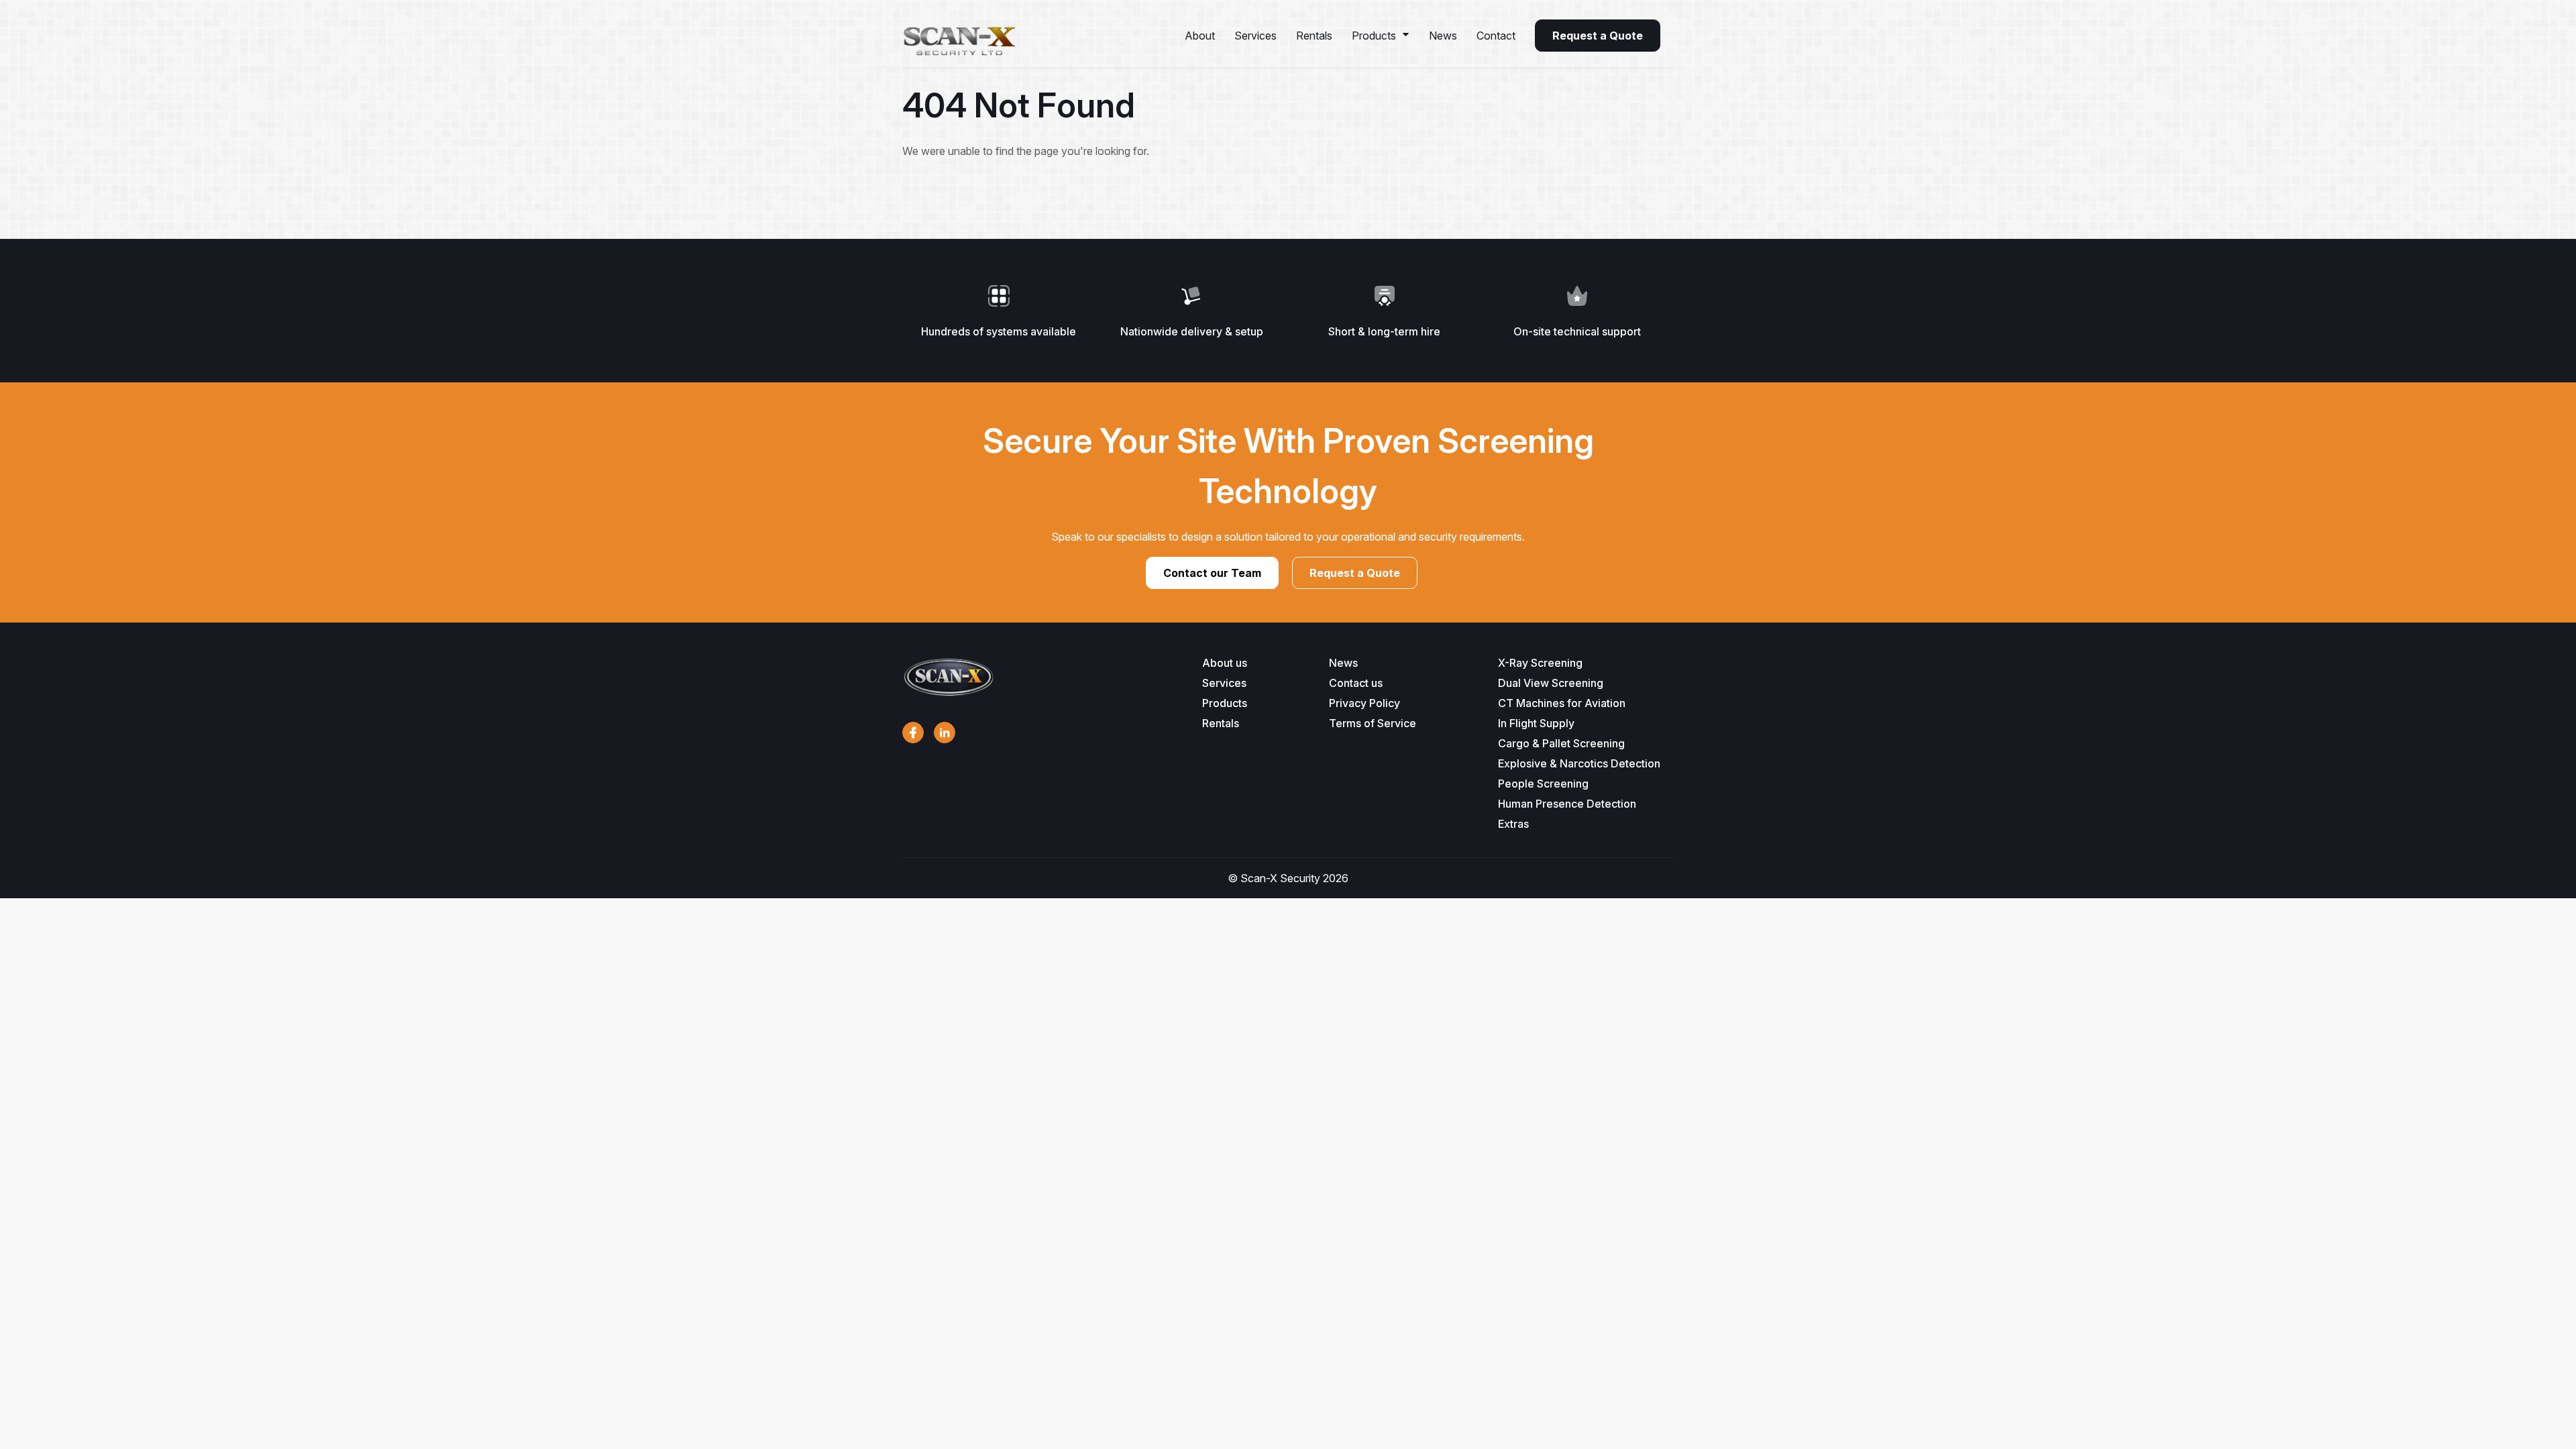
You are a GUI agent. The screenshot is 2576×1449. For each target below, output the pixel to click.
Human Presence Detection (1567, 804)
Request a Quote (1598, 36)
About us (1225, 663)
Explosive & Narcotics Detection (1579, 763)
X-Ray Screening (1540, 663)
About (1200, 36)
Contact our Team (1212, 573)
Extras (1513, 824)
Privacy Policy (1364, 703)
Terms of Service (1373, 723)
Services (1255, 36)
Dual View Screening (1551, 683)
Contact (1496, 36)
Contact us (1356, 683)
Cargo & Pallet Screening (1561, 743)
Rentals (1314, 36)
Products (1374, 36)
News (1443, 36)
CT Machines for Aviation (1562, 703)
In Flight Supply (1536, 723)
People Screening (1543, 784)
